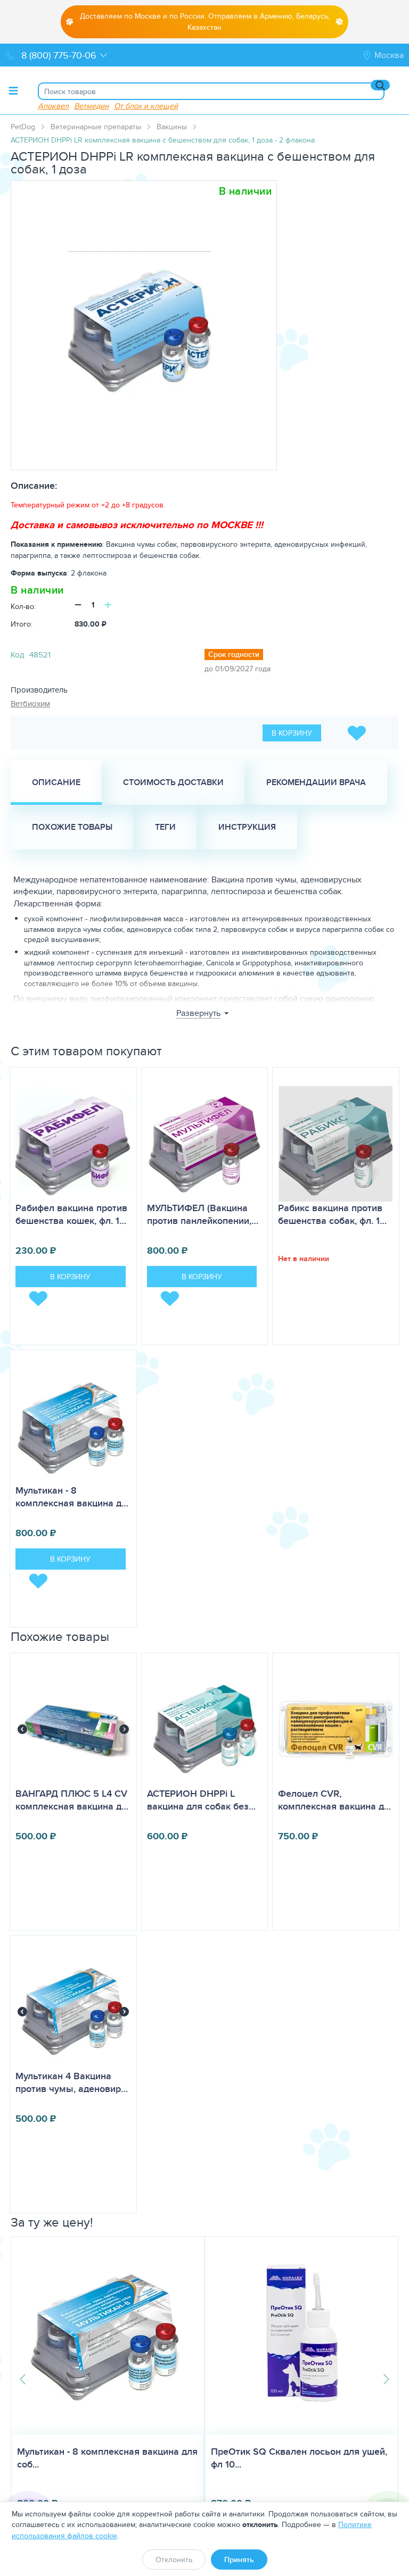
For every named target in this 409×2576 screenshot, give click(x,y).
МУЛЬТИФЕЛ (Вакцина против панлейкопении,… (203, 1214)
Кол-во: (23, 606)
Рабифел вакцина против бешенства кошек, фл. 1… (71, 1214)
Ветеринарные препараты (96, 127)
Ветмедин (91, 106)
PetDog (23, 127)
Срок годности (234, 654)
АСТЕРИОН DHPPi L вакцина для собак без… (201, 1800)
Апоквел (53, 106)
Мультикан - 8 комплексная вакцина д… (72, 1497)
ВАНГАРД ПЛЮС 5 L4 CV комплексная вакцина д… (72, 1800)
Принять (239, 2560)
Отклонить (174, 2560)
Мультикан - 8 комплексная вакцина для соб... (121, 2458)
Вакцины (172, 127)
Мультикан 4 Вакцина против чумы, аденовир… (72, 2082)
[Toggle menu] (13, 90)
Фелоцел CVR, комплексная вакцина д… (334, 1800)
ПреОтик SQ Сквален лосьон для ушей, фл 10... (313, 2458)
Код (17, 655)
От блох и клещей (146, 106)
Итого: (22, 624)
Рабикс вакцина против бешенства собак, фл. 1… (332, 1214)
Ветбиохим (30, 703)
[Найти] (380, 85)
